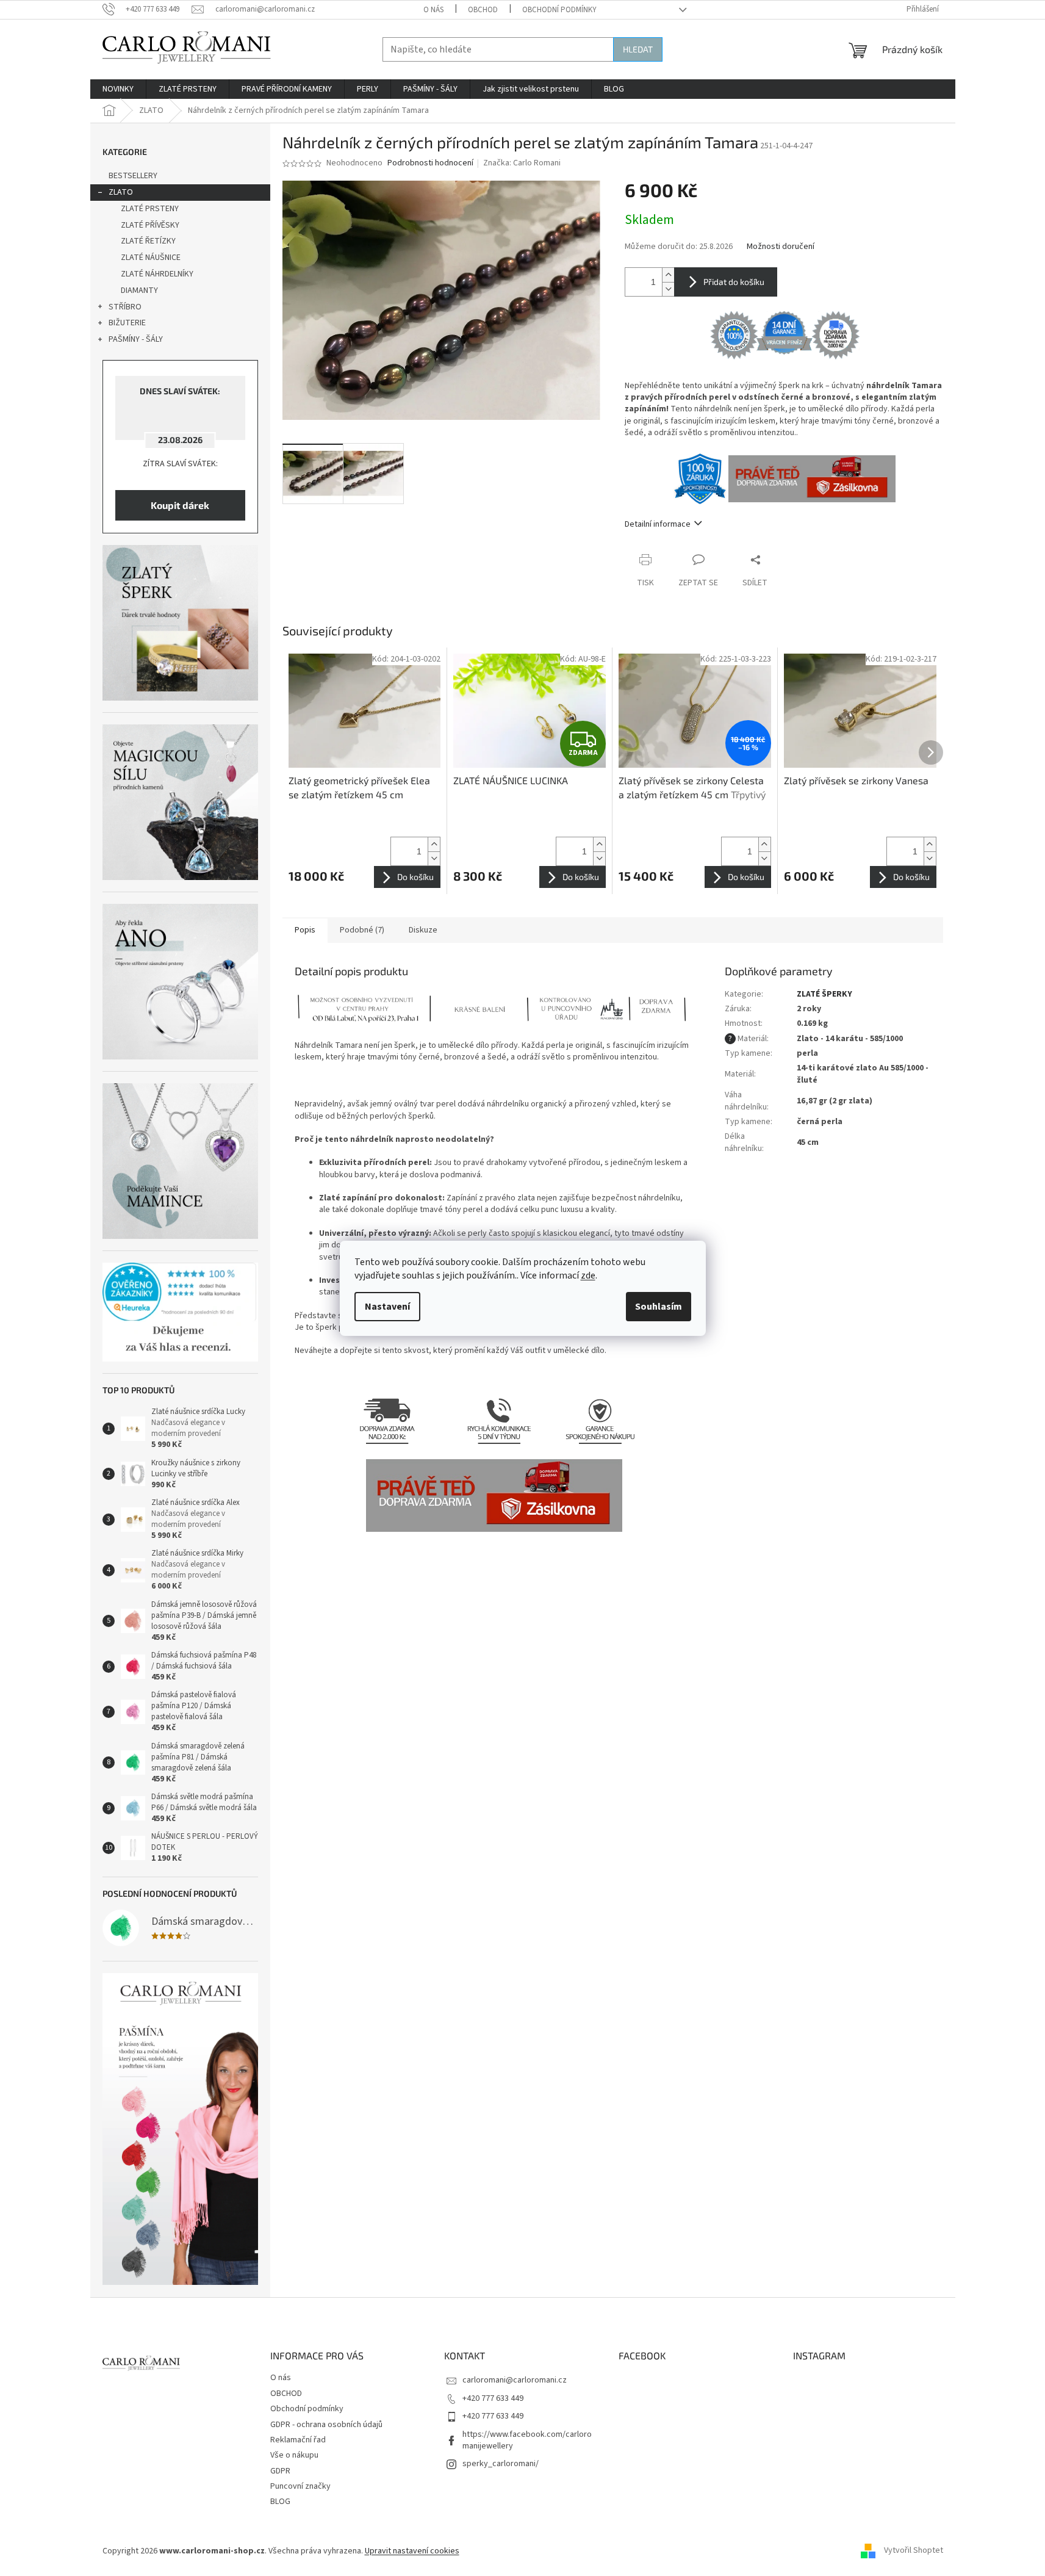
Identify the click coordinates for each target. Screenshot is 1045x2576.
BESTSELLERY (133, 176)
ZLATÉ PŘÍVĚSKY (150, 225)
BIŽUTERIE (127, 323)
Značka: (522, 163)
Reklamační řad (298, 2440)
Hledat (638, 49)
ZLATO (121, 192)
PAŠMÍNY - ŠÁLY (136, 339)
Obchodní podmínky (559, 10)
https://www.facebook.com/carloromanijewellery (527, 2440)
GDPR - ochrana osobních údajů (326, 2425)
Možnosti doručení (781, 247)
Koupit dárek (180, 505)
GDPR (280, 2471)
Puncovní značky (300, 2486)
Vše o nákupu (294, 2455)
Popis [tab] (305, 930)
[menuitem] (118, 89)
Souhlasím (659, 1307)
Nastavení (387, 1307)
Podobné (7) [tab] (362, 930)
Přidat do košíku (734, 282)
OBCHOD (483, 10)
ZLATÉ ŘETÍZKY (148, 241)
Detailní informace (658, 524)
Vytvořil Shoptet (914, 2551)
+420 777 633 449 (493, 2398)
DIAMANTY (139, 290)
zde (588, 1275)
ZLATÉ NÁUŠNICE (151, 258)
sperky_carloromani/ (501, 2464)
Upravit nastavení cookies (412, 2551)
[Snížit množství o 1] (668, 289)
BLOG (280, 2502)
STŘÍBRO (125, 307)
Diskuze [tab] (423, 930)
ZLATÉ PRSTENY (150, 209)
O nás (433, 10)
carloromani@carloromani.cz (515, 2380)
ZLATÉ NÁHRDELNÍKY (157, 274)
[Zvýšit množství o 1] (668, 275)
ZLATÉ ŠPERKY (824, 994)
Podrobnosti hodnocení (430, 163)
